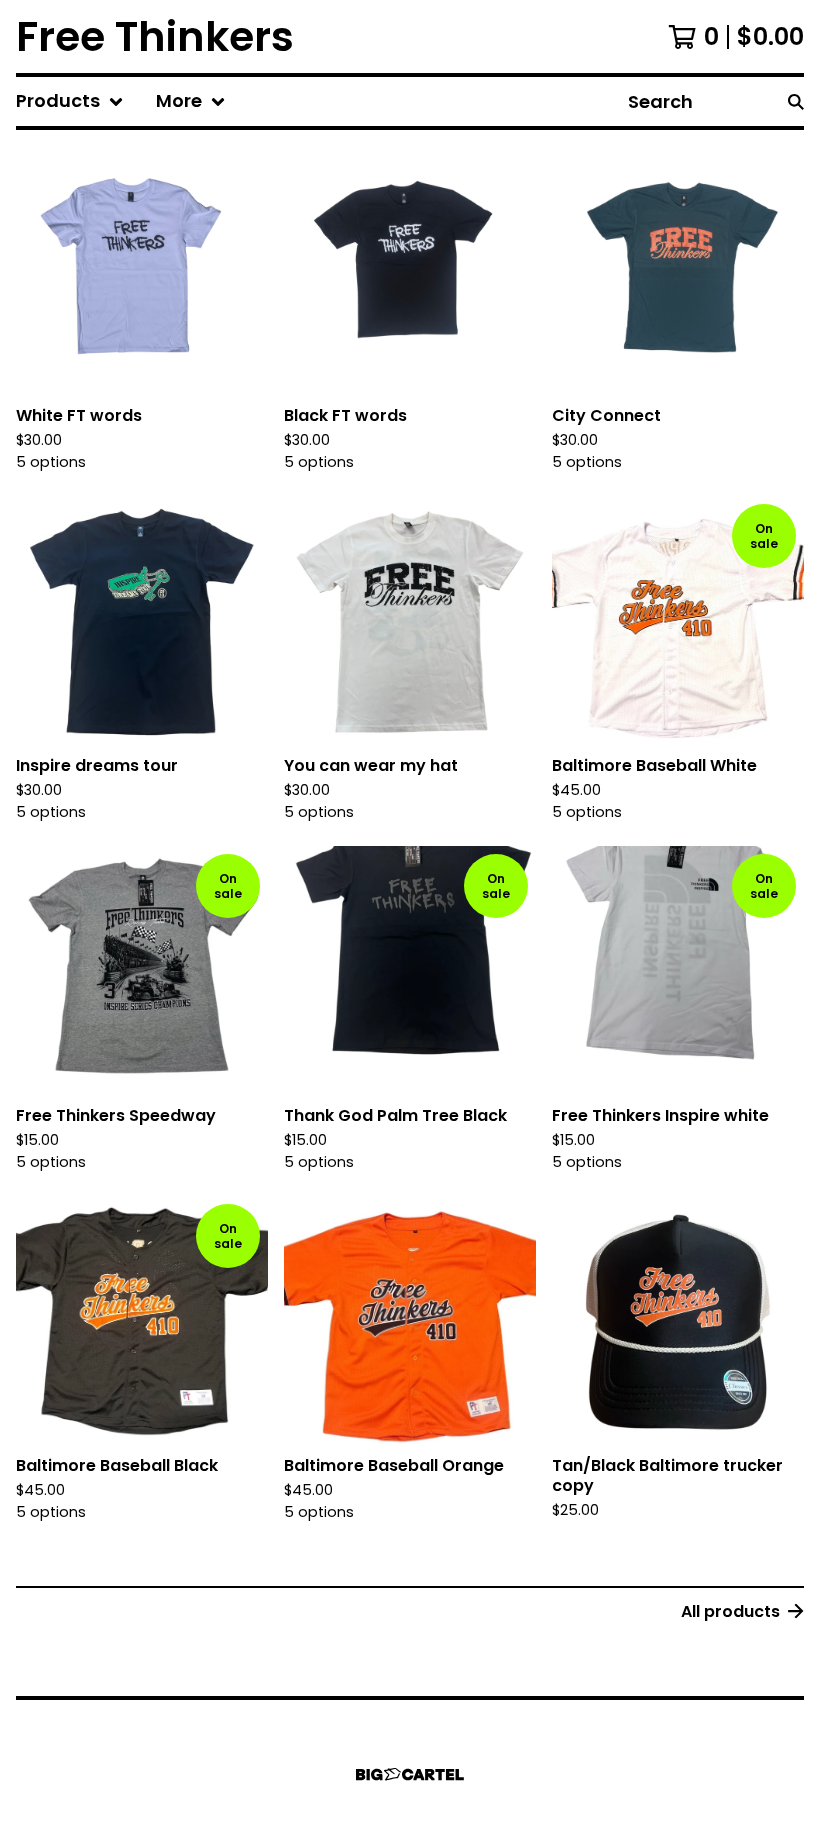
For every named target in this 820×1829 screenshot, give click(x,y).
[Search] (796, 101)
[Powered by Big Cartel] (410, 1774)
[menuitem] (70, 101)
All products (730, 1611)
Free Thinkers (155, 36)
